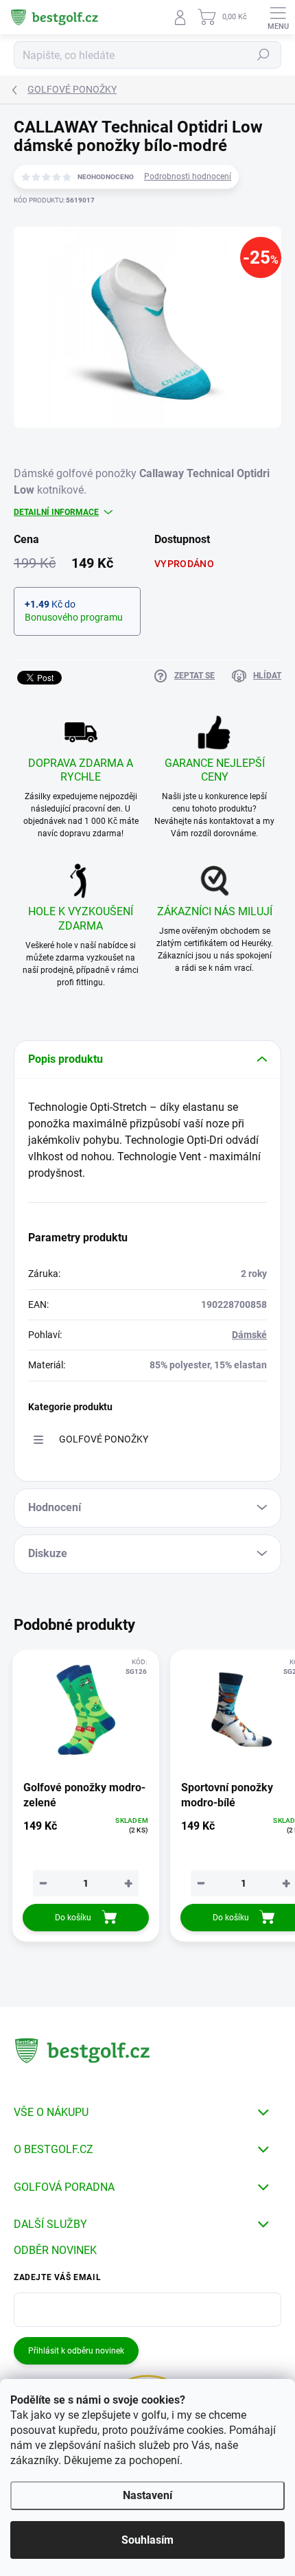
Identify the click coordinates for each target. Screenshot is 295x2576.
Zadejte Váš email (57, 2277)
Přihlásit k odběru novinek (76, 2351)
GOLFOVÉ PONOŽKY (104, 1439)
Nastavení (147, 2495)
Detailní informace (56, 512)
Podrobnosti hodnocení (188, 176)
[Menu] (278, 17)
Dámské (249, 1335)
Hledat (263, 55)
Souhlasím (147, 2540)
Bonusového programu (74, 617)
